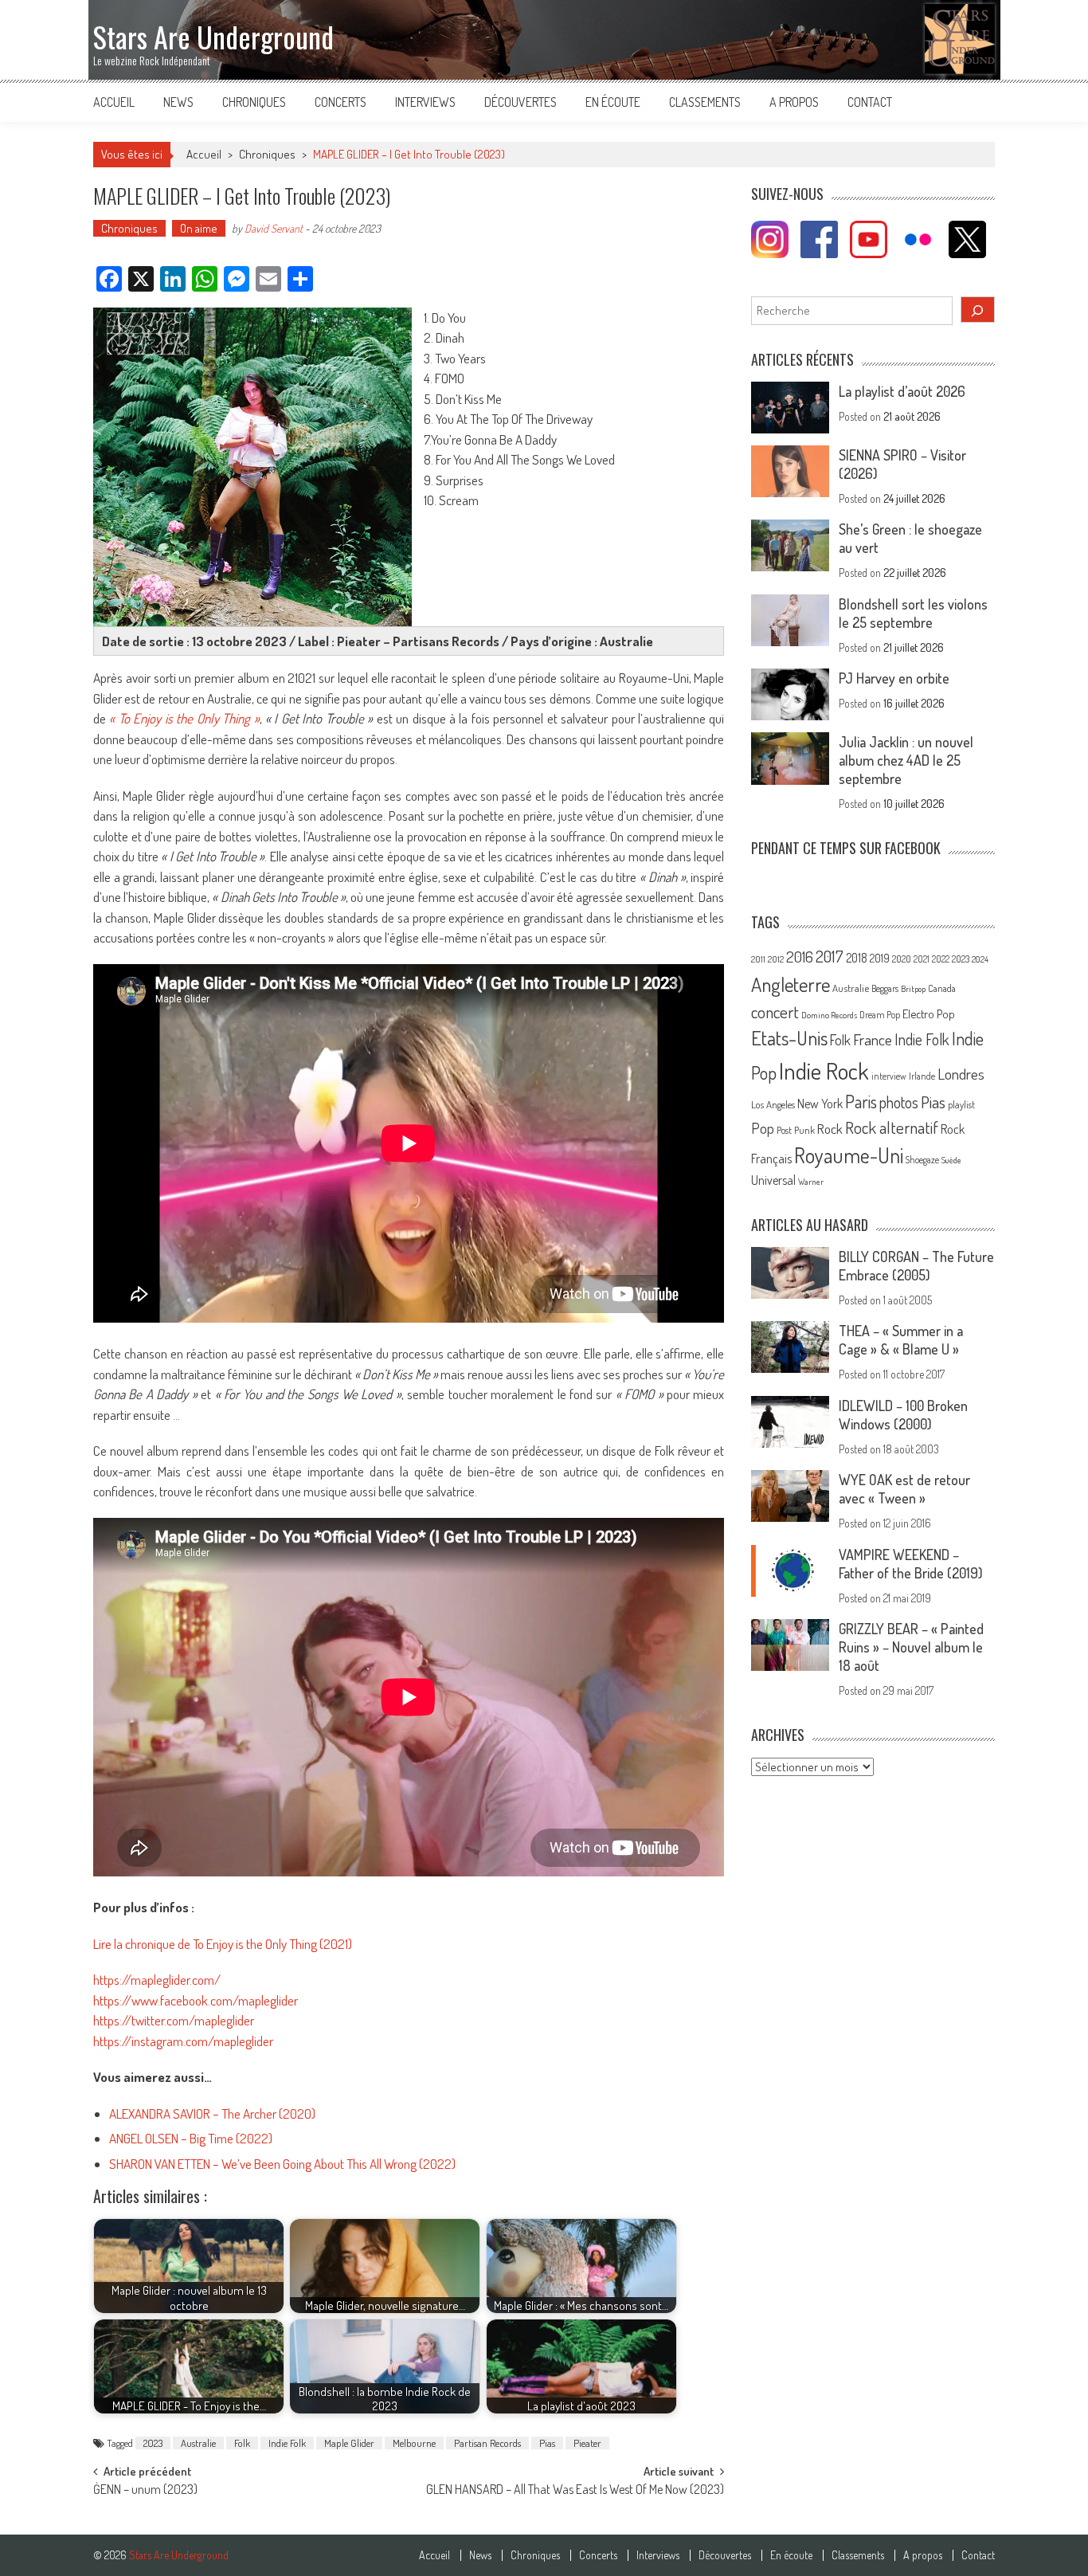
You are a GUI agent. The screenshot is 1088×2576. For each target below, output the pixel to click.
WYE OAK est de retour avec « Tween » (904, 1489)
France (873, 1039)
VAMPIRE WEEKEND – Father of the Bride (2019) (911, 1564)
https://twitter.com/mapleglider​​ (174, 2020)
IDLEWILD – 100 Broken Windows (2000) (903, 1415)
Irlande (922, 1076)
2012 (776, 959)
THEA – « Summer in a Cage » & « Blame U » (901, 1340)
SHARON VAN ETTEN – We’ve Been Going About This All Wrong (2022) (282, 2164)
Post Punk (796, 1130)
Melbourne (414, 2443)
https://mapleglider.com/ (157, 1980)
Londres (961, 1074)
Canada (942, 988)
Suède (951, 1160)
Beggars (885, 988)
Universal (773, 1180)
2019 (880, 958)
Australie (198, 2443)
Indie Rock (824, 1070)
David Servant (274, 228)
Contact (870, 102)
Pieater (587, 2443)
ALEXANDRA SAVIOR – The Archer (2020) (212, 2113)
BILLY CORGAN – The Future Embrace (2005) (916, 1266)
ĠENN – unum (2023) (145, 2491)
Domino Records (829, 1015)
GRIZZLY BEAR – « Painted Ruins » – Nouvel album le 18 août (911, 1647)
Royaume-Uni (849, 1155)
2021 (922, 959)
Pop (763, 1128)
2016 (800, 957)
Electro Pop (929, 1014)
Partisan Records (487, 2443)
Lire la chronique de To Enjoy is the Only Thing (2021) (223, 1944)
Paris (861, 1101)
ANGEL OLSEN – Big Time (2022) (191, 2138)
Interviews (425, 102)
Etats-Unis (789, 1038)
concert (775, 1012)
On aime (199, 228)
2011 (758, 959)
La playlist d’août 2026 (902, 391)
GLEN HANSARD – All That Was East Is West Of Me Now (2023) (575, 2491)
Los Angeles (773, 1104)
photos (899, 1102)
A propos (794, 102)
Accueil (114, 102)
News (178, 102)
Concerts (340, 102)
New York (820, 1104)
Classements (705, 102)
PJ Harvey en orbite (894, 678)
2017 (830, 956)
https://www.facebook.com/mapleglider (196, 2000)
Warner (811, 1182)
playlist (961, 1104)
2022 (941, 959)
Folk (242, 2443)
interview (889, 1076)
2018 (857, 958)
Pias (547, 2443)
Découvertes (521, 102)
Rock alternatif (892, 1127)
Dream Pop (880, 1015)
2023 (153, 2443)
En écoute (613, 102)
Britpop (913, 989)
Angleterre (791, 984)
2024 (980, 959)
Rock (830, 1129)
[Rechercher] (978, 310)
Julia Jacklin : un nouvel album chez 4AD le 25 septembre (906, 760)
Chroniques (254, 102)
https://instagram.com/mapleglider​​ (183, 2041)
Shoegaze (922, 1160)
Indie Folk (287, 2443)
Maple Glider (349, 2443)
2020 (902, 959)
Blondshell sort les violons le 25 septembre (913, 613)
